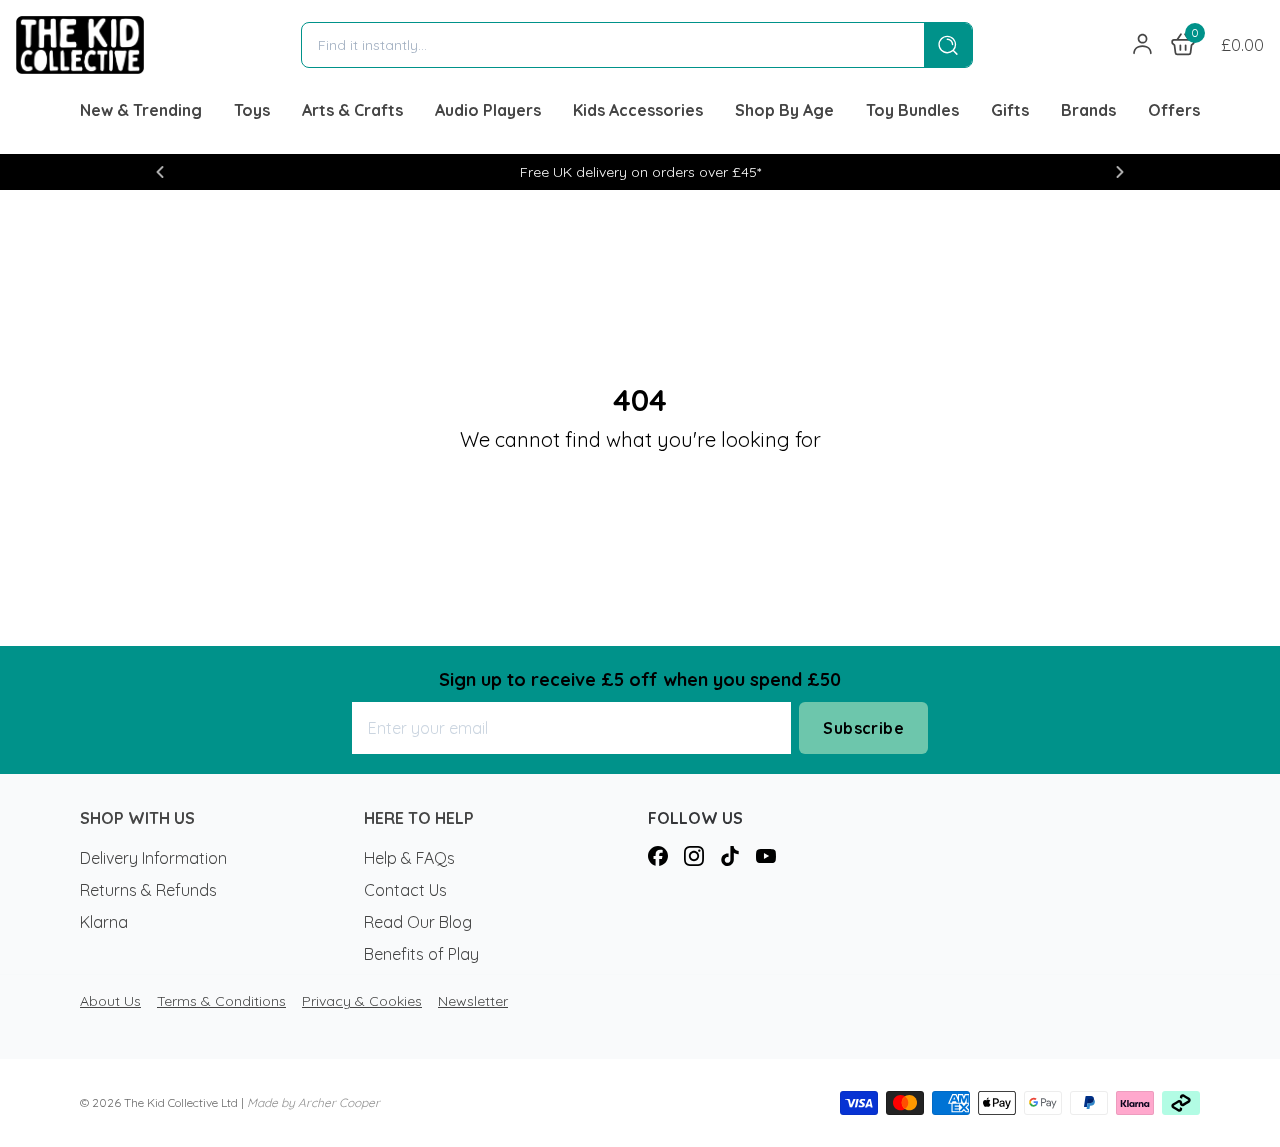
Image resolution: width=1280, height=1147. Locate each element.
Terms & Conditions (221, 1001)
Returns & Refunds (148, 890)
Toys (252, 110)
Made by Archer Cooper (313, 1102)
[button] (160, 172)
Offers (1174, 110)
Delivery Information (153, 858)
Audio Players (488, 110)
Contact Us (405, 890)
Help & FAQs (409, 858)
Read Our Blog (418, 922)
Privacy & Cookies (362, 1001)
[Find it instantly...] (948, 45)
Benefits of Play (421, 954)
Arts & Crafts (352, 110)
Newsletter (473, 1001)
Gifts (1010, 110)
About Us (110, 1001)
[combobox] (613, 45)
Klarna (104, 922)
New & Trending (141, 110)
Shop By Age (784, 110)
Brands (1088, 110)
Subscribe (863, 728)
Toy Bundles (912, 110)
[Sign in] (1143, 45)
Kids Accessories (638, 110)
